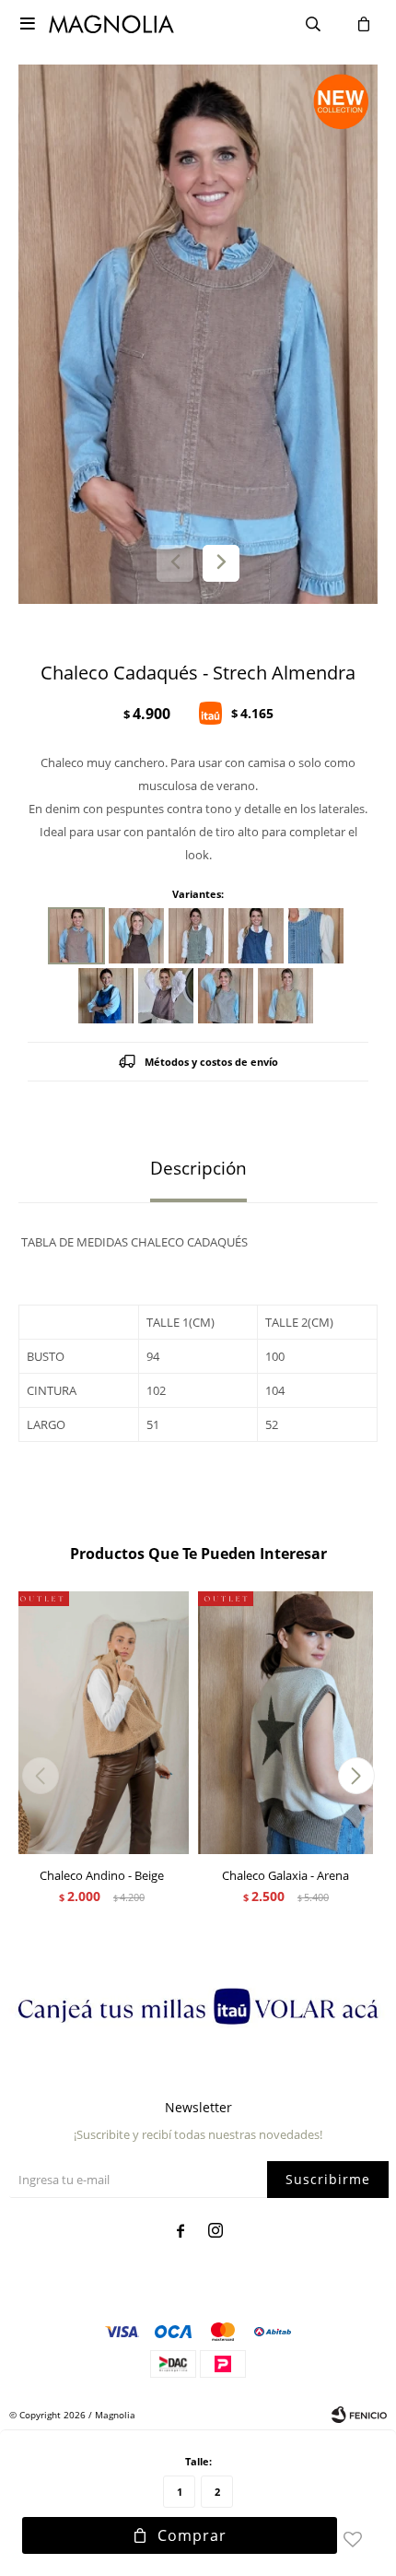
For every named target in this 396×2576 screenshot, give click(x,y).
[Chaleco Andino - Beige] (101, 1723)
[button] (221, 563)
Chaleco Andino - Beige (102, 1875)
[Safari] (196, 936)
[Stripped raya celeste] (316, 936)
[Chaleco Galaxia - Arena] (285, 1723)
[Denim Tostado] (166, 996)
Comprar (192, 2535)
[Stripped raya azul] (256, 936)
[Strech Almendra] (76, 936)
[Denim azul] (106, 996)
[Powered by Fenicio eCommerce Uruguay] (359, 2415)
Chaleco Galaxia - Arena (285, 1875)
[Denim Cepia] (285, 996)
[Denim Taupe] (226, 996)
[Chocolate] (136, 936)
